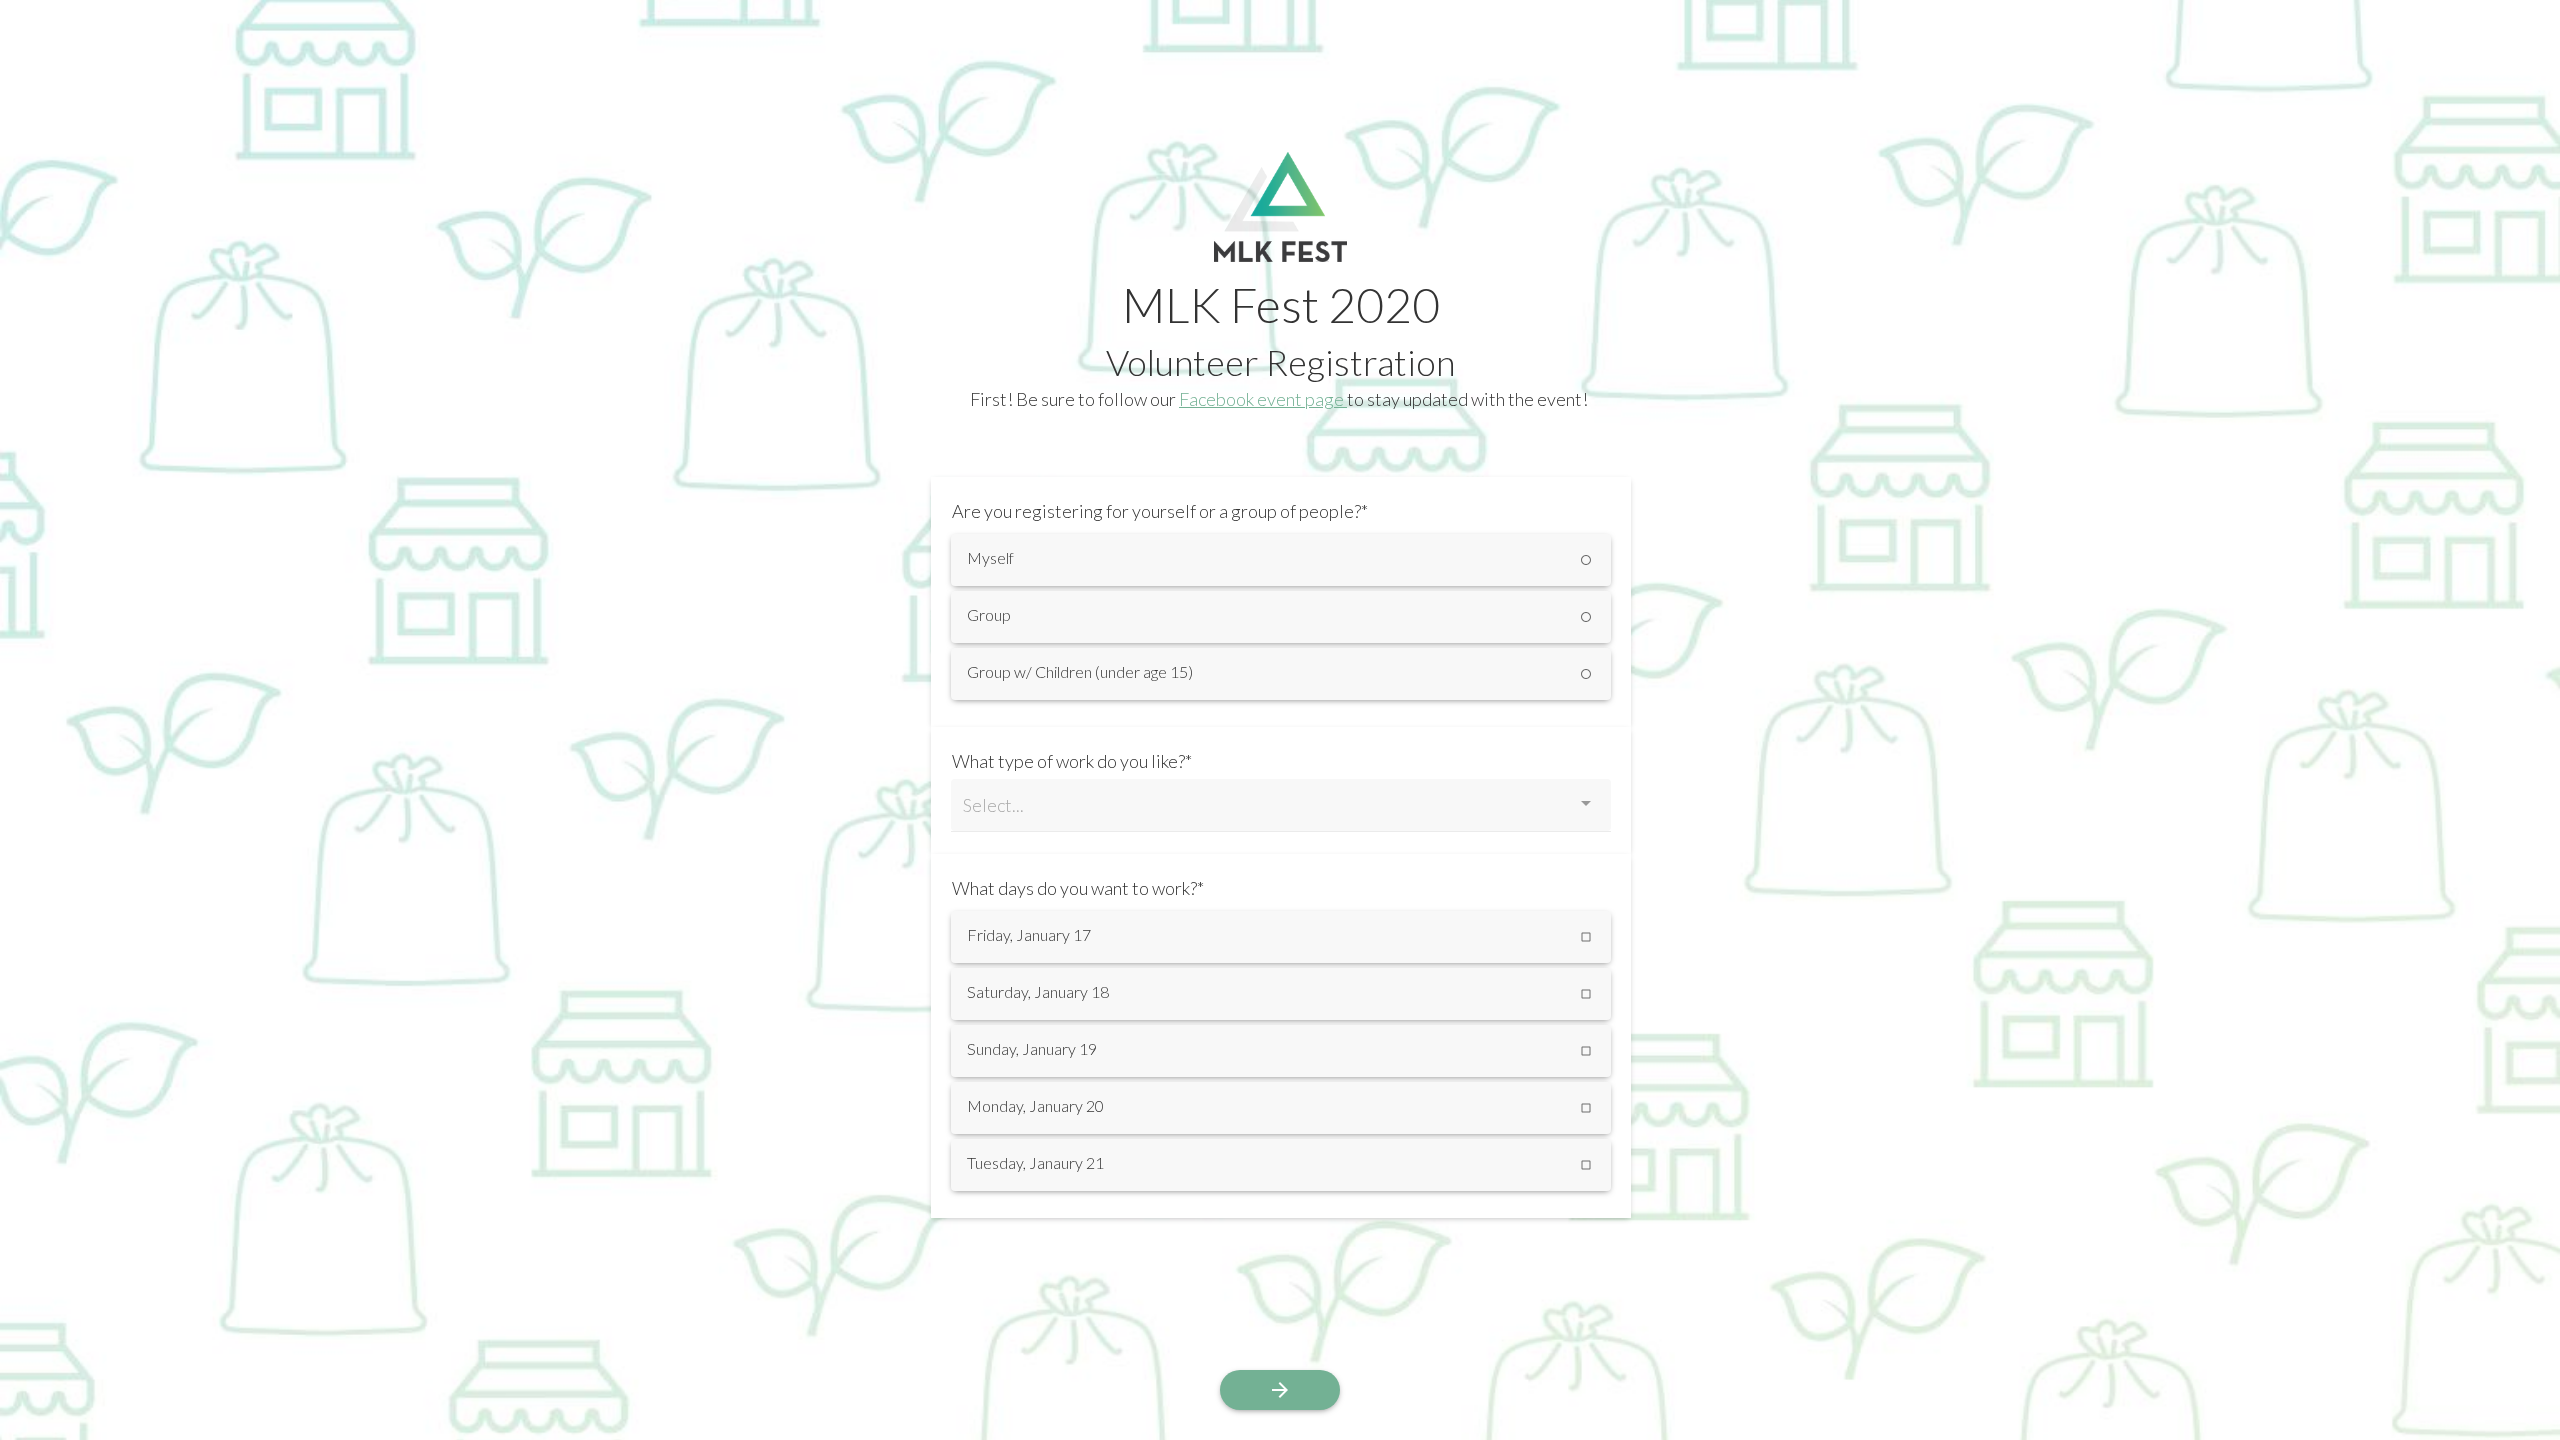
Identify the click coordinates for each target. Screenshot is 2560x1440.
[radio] (1281, 560)
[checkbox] (1281, 937)
